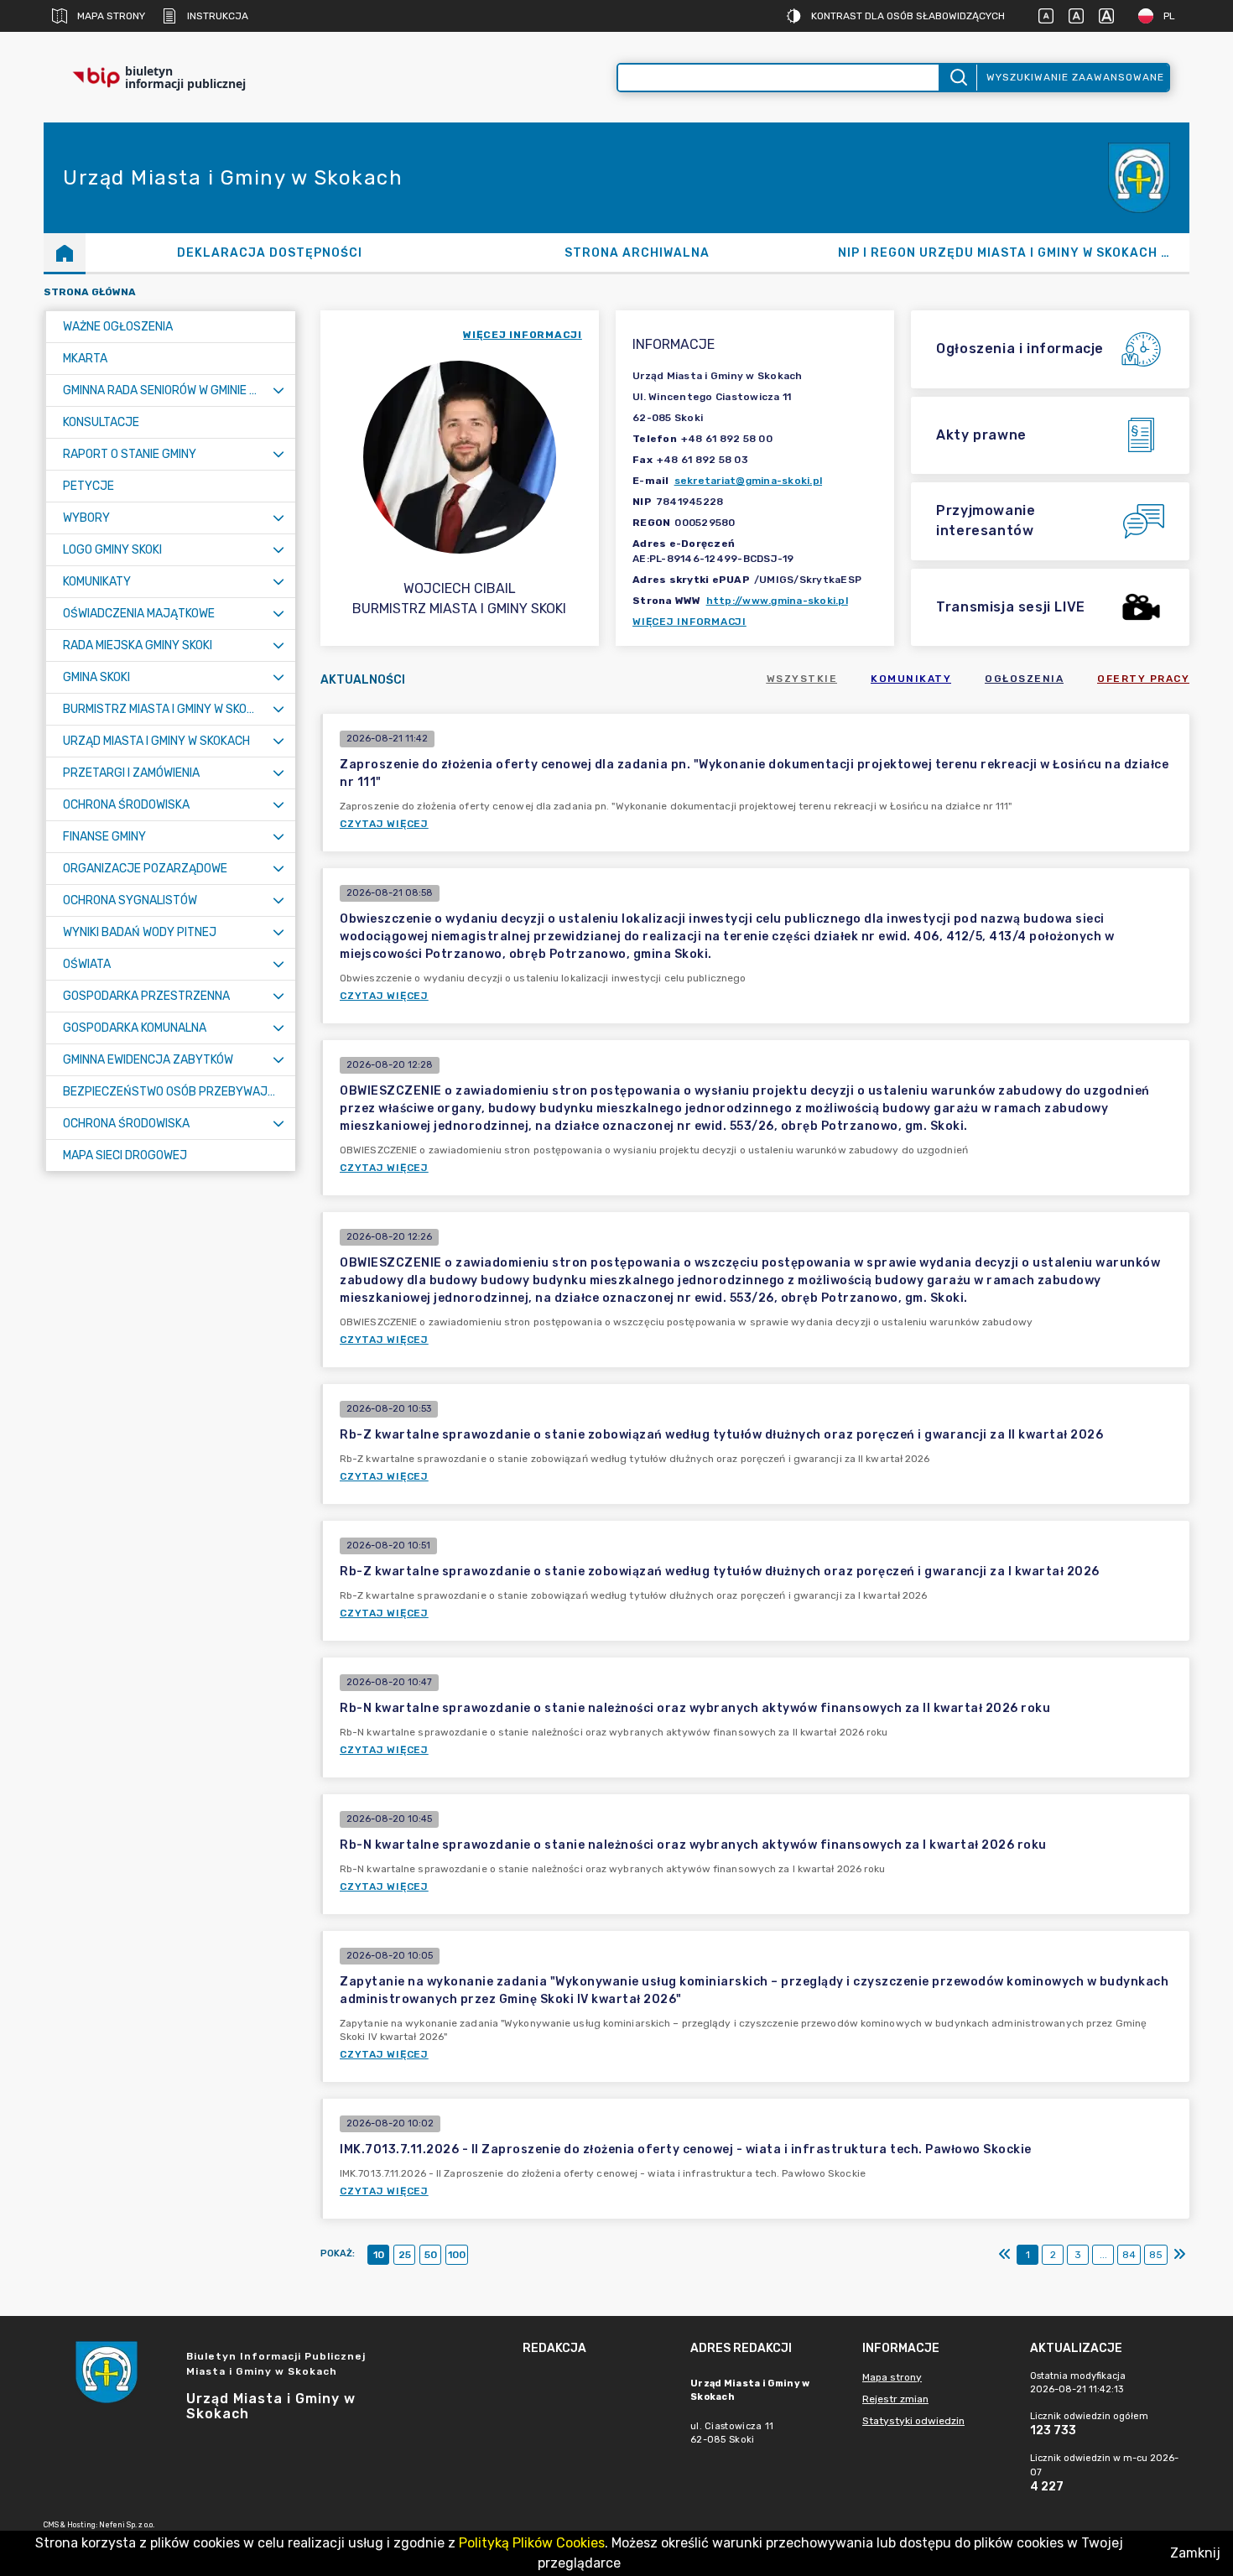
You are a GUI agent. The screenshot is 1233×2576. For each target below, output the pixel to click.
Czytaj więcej (384, 824)
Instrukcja (218, 16)
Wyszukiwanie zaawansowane (1075, 77)
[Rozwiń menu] (278, 390)
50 (431, 2255)
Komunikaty (911, 679)
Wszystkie (802, 679)
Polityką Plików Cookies (532, 2543)
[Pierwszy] (1005, 2255)
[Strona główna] (65, 252)
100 (457, 2255)
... (1103, 2255)
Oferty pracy (1143, 679)
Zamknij (1195, 2553)
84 (1129, 2255)
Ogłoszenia (1024, 679)
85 (1156, 2255)
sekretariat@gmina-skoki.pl (749, 481)
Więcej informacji (689, 622)
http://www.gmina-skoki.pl (777, 601)
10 (379, 2255)
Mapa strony (111, 16)
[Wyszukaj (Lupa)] (957, 78)
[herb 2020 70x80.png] (1139, 178)
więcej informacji (523, 335)
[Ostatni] (1179, 2255)
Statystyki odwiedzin (913, 2421)
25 (405, 2255)
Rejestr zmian (895, 2399)
